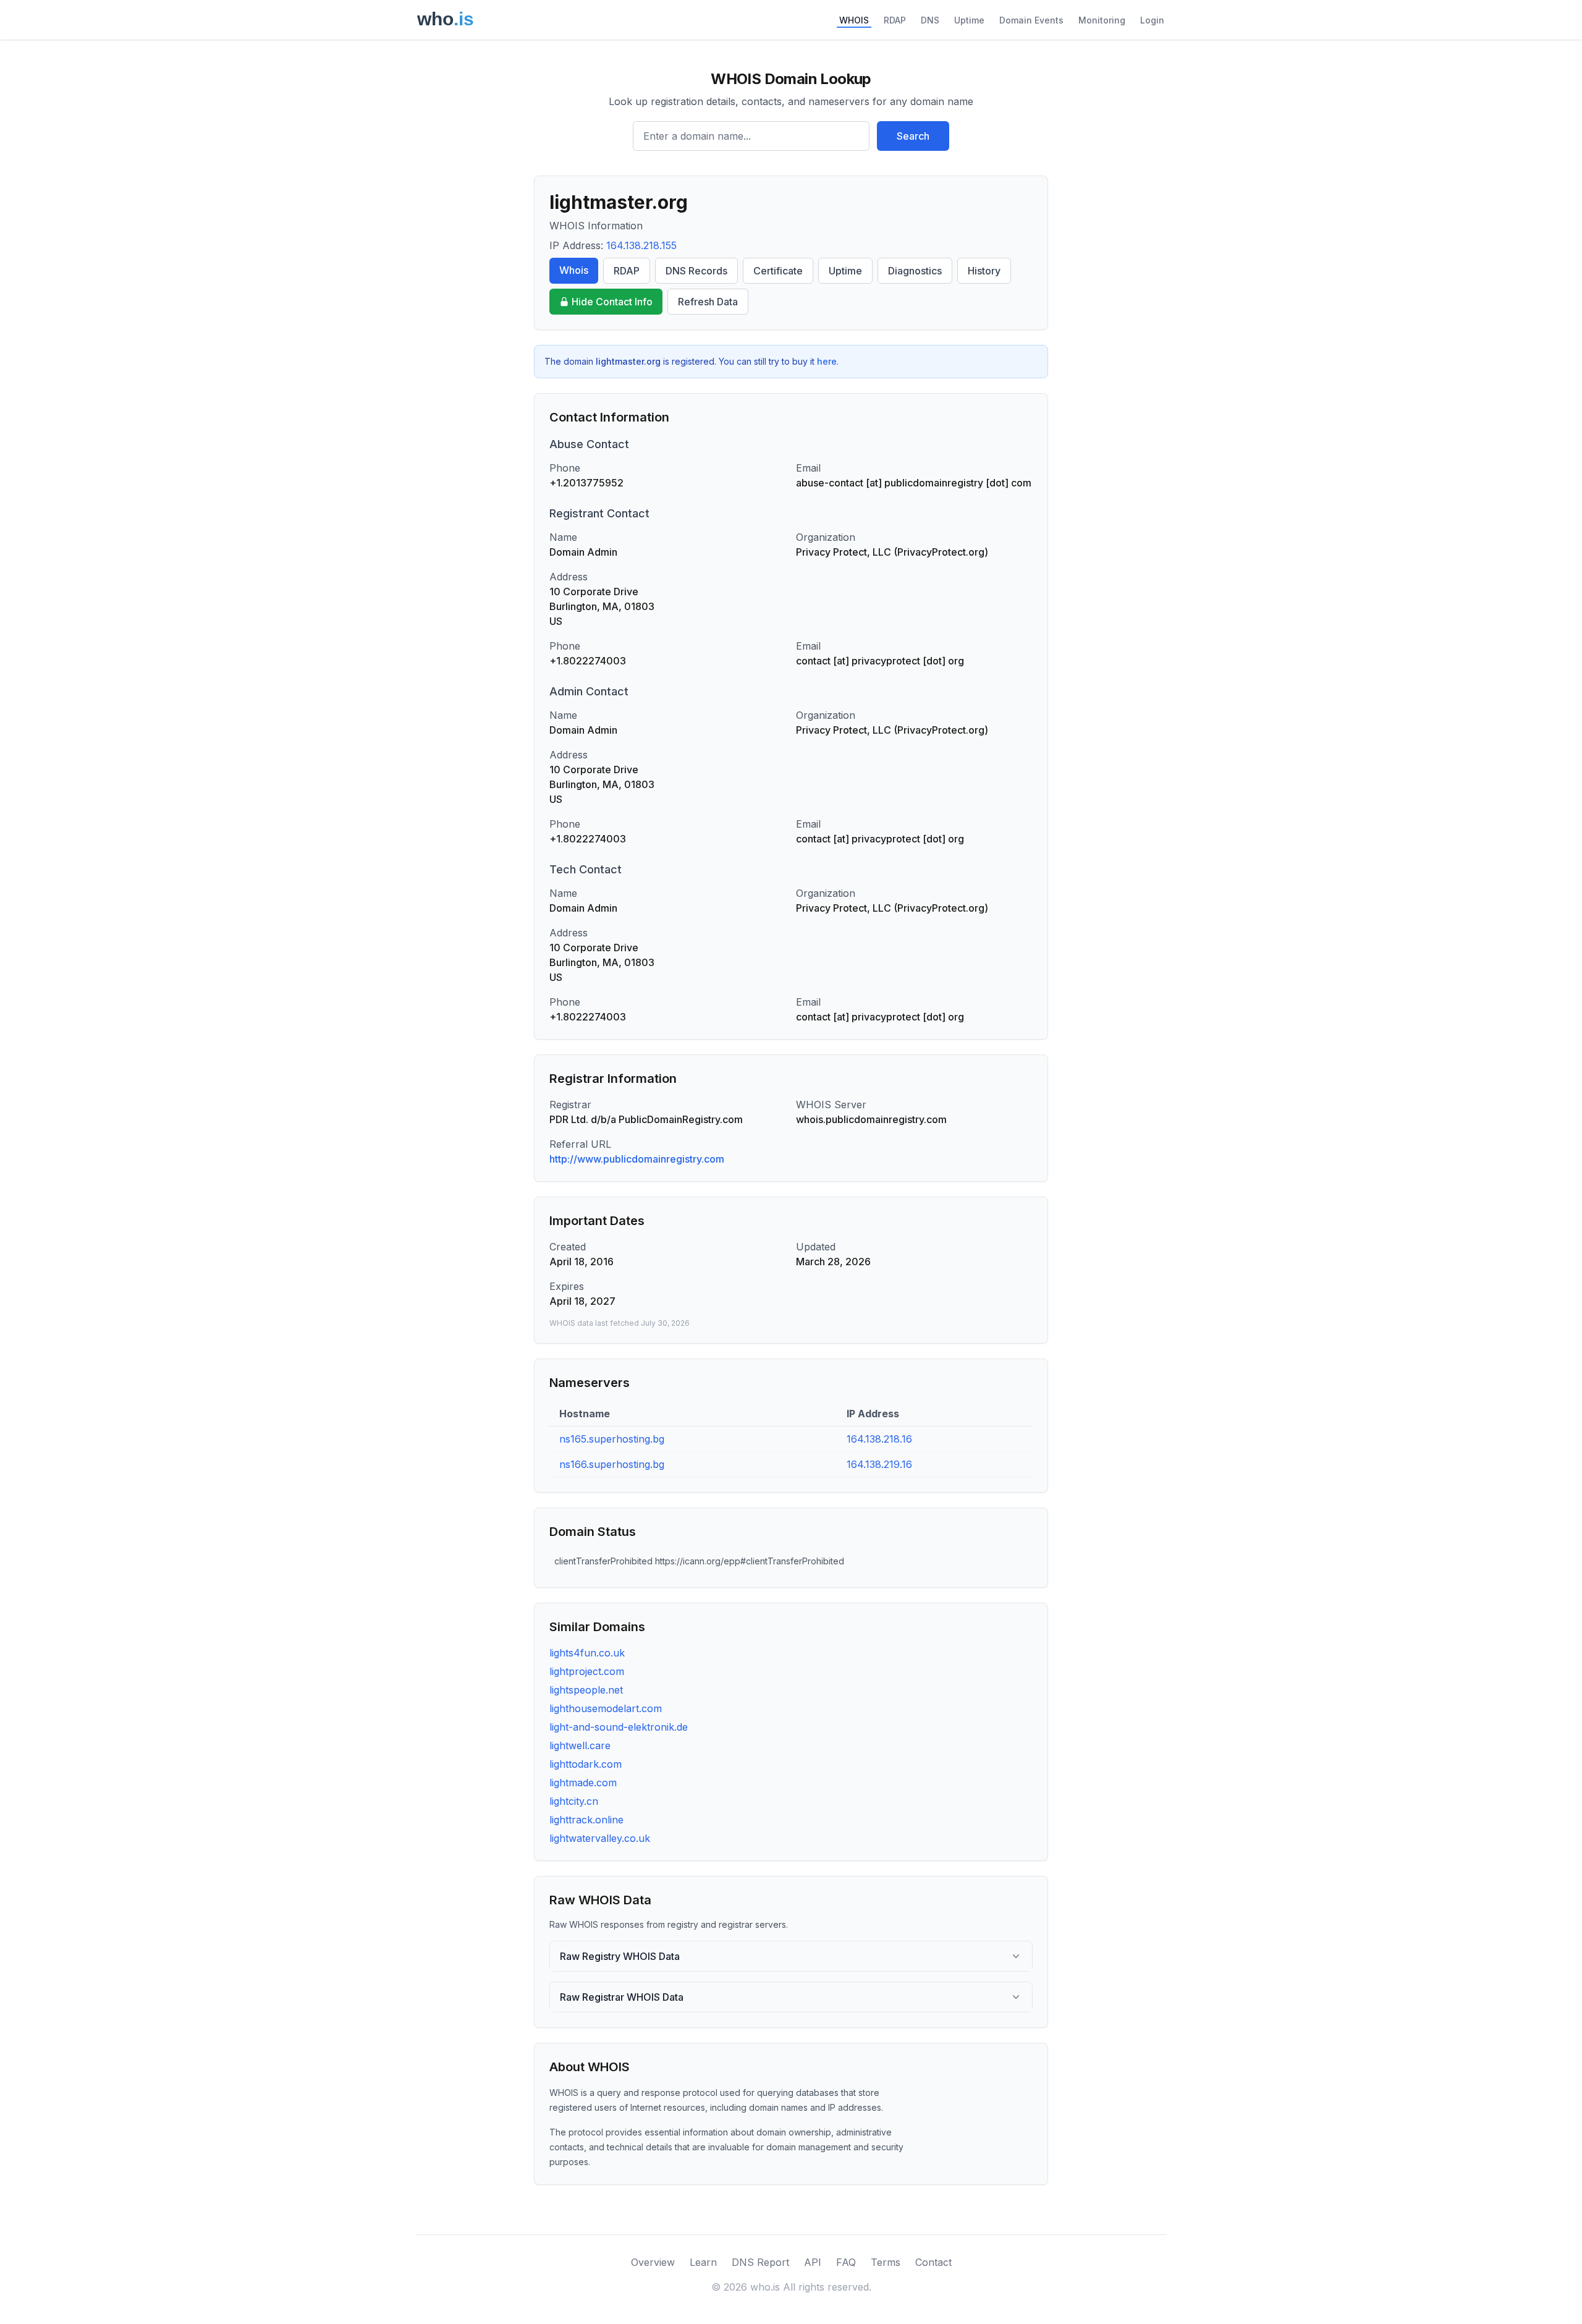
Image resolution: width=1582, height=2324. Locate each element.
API (813, 2262)
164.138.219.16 (879, 1464)
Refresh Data (708, 302)
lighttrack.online (586, 1820)
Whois (574, 270)
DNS (930, 20)
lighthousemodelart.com (606, 1708)
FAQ (846, 2262)
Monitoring (1102, 20)
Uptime (969, 20)
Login (1152, 20)
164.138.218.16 (879, 1439)
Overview (653, 2262)
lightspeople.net (586, 1690)
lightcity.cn (574, 1801)
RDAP (895, 20)
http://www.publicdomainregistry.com (637, 1159)
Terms (886, 2262)
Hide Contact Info (612, 302)
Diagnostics (915, 271)
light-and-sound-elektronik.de (619, 1727)
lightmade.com (583, 1783)
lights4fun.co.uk (587, 1653)
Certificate (778, 271)
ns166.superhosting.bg (612, 1464)
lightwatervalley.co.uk (600, 1838)
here (827, 361)
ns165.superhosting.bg (612, 1439)
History (984, 271)
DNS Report (760, 2262)
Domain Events (1031, 20)
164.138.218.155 (641, 245)
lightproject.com (587, 1671)
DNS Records (696, 271)
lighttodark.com (586, 1764)
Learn (703, 2262)
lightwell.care (580, 1745)
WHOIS (854, 20)
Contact (933, 2262)
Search (913, 136)
